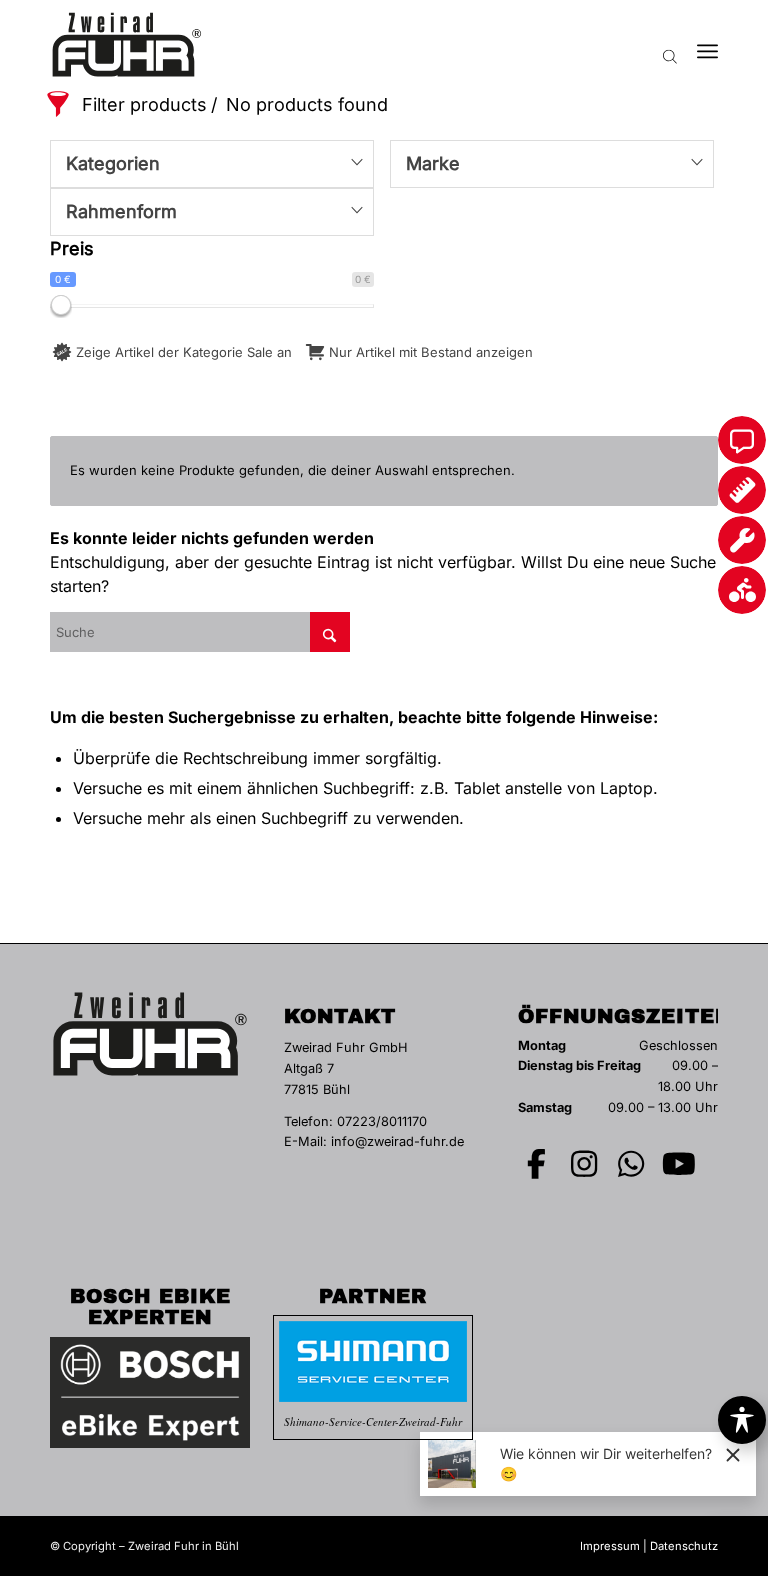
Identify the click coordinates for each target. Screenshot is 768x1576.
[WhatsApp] (632, 1164)
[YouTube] (679, 1164)
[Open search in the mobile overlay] (670, 45)
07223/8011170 (382, 1121)
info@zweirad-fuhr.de (397, 1141)
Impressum (610, 1546)
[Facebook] (537, 1164)
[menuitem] (707, 45)
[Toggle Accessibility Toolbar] (742, 1420)
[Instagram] (584, 1164)
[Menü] (707, 45)
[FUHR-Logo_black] (127, 45)
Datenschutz (684, 1546)
